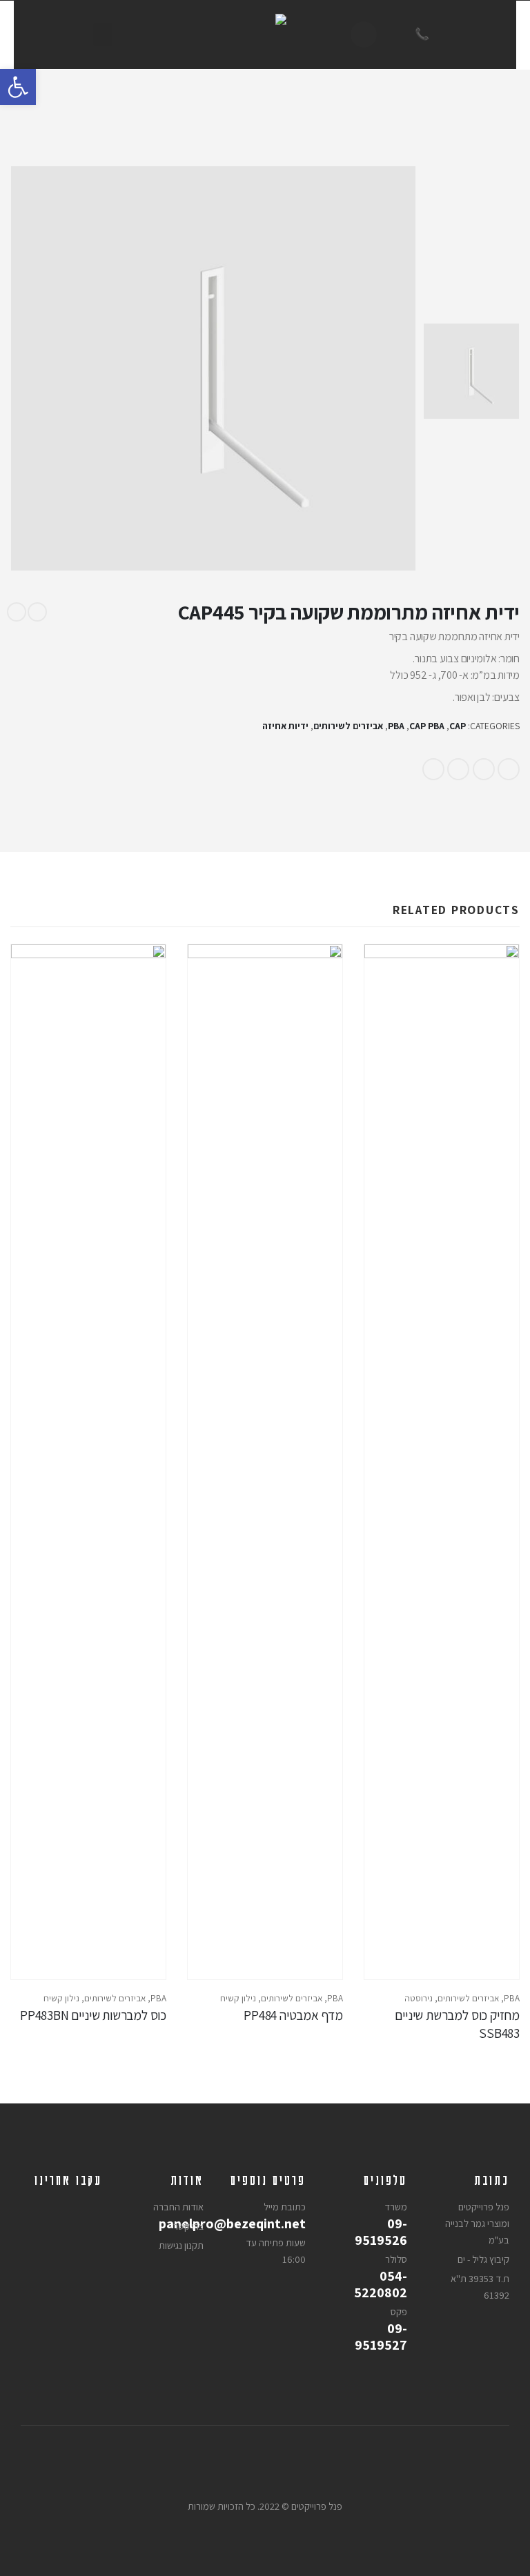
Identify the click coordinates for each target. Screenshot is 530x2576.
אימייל (433, 769)
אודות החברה (178, 2207)
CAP (458, 726)
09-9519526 (381, 2232)
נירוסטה (419, 1998)
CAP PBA (427, 726)
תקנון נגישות (181, 2245)
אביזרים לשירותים (348, 726)
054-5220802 (381, 2284)
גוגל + (458, 769)
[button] (18, 87)
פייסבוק (509, 769)
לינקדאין (484, 769)
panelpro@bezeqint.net (272, 2223)
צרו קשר (188, 2226)
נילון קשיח (238, 1998)
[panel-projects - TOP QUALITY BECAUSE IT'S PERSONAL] (265, 34)
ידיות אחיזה (285, 726)
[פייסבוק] (364, 34)
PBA (396, 726)
